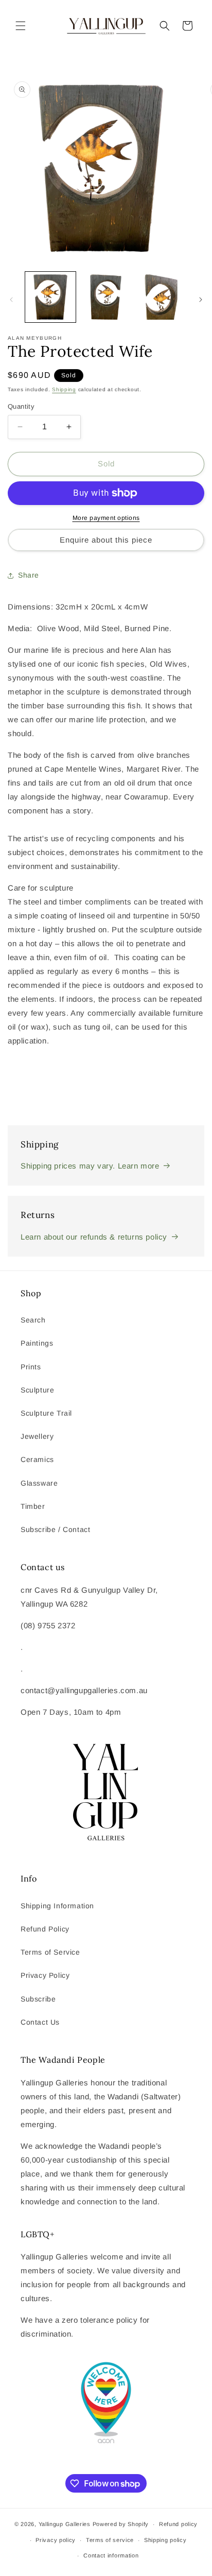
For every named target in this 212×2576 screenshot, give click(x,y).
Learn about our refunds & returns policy (94, 1237)
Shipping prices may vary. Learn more (90, 1166)
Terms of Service (50, 1952)
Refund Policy (45, 1929)
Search (33, 1320)
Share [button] (29, 575)
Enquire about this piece (106, 540)
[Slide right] (201, 300)
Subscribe (38, 1999)
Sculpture (37, 1390)
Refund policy (178, 2524)
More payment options (106, 518)
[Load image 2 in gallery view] (106, 297)
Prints (31, 1367)
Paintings (37, 1343)
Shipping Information (57, 1906)
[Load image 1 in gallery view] (50, 297)
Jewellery (37, 1436)
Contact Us (40, 2022)
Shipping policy (165, 2540)
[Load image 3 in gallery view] (161, 297)
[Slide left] (11, 300)
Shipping (64, 389)
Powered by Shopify (121, 2524)
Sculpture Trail (46, 1413)
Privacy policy (56, 2540)
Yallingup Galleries (65, 2524)
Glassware (39, 1483)
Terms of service (110, 2540)
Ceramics (37, 1459)
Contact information (111, 2555)
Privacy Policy (45, 1975)
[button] (21, 26)
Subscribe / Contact (55, 1529)
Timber (33, 1506)
